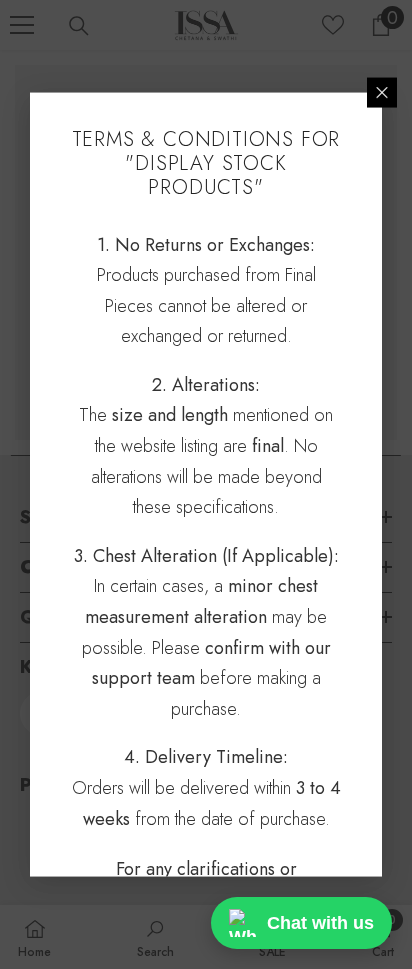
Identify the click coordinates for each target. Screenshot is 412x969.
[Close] (382, 92)
